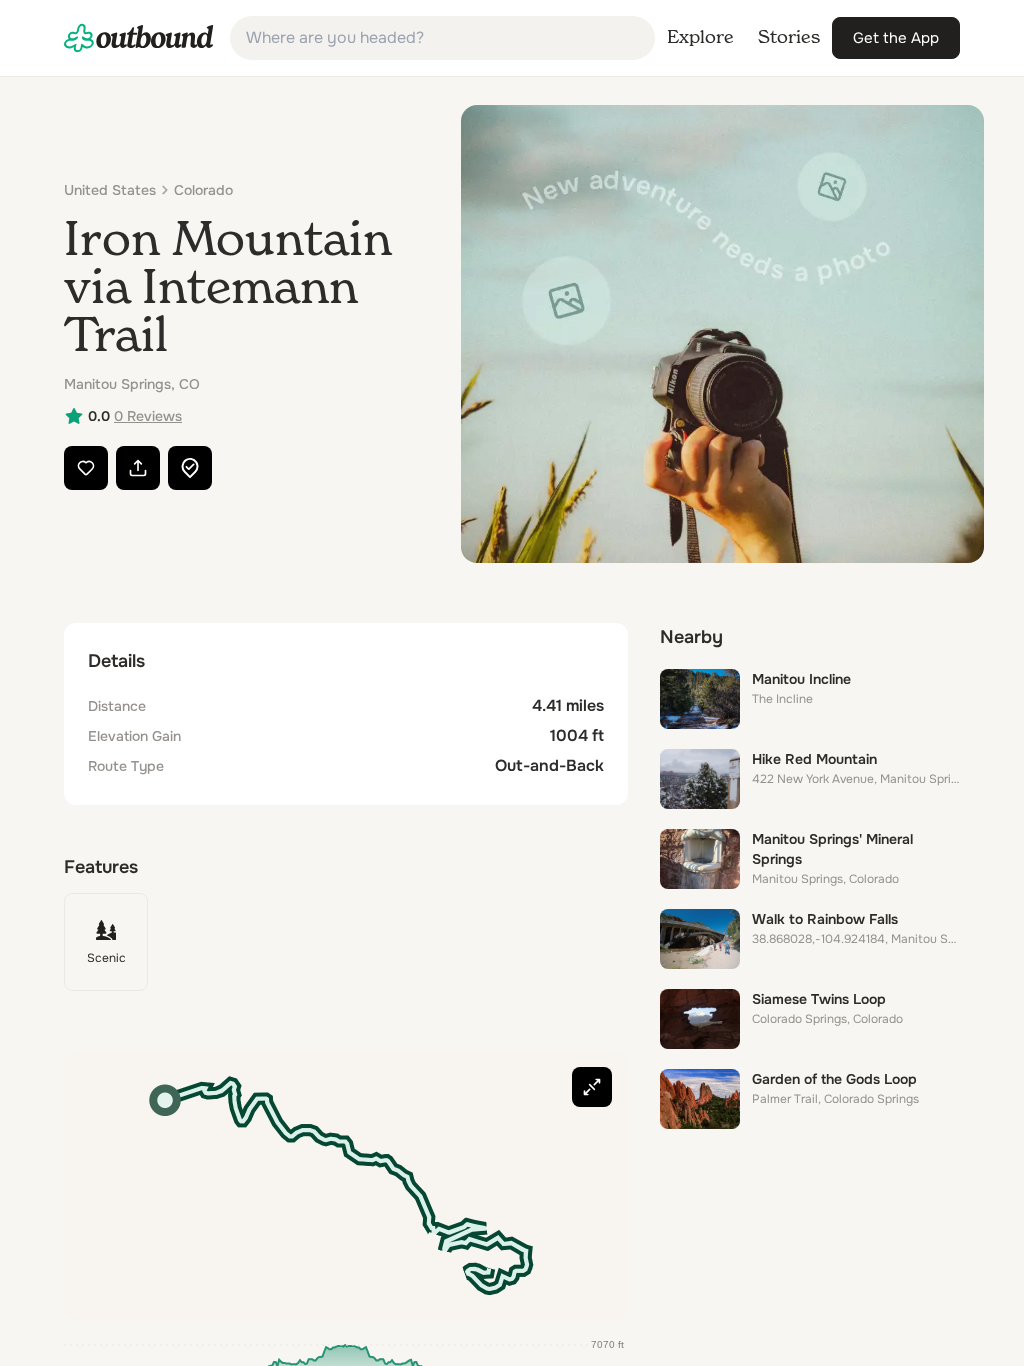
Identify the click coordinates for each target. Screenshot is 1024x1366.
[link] (139, 38)
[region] (346, 1186)
